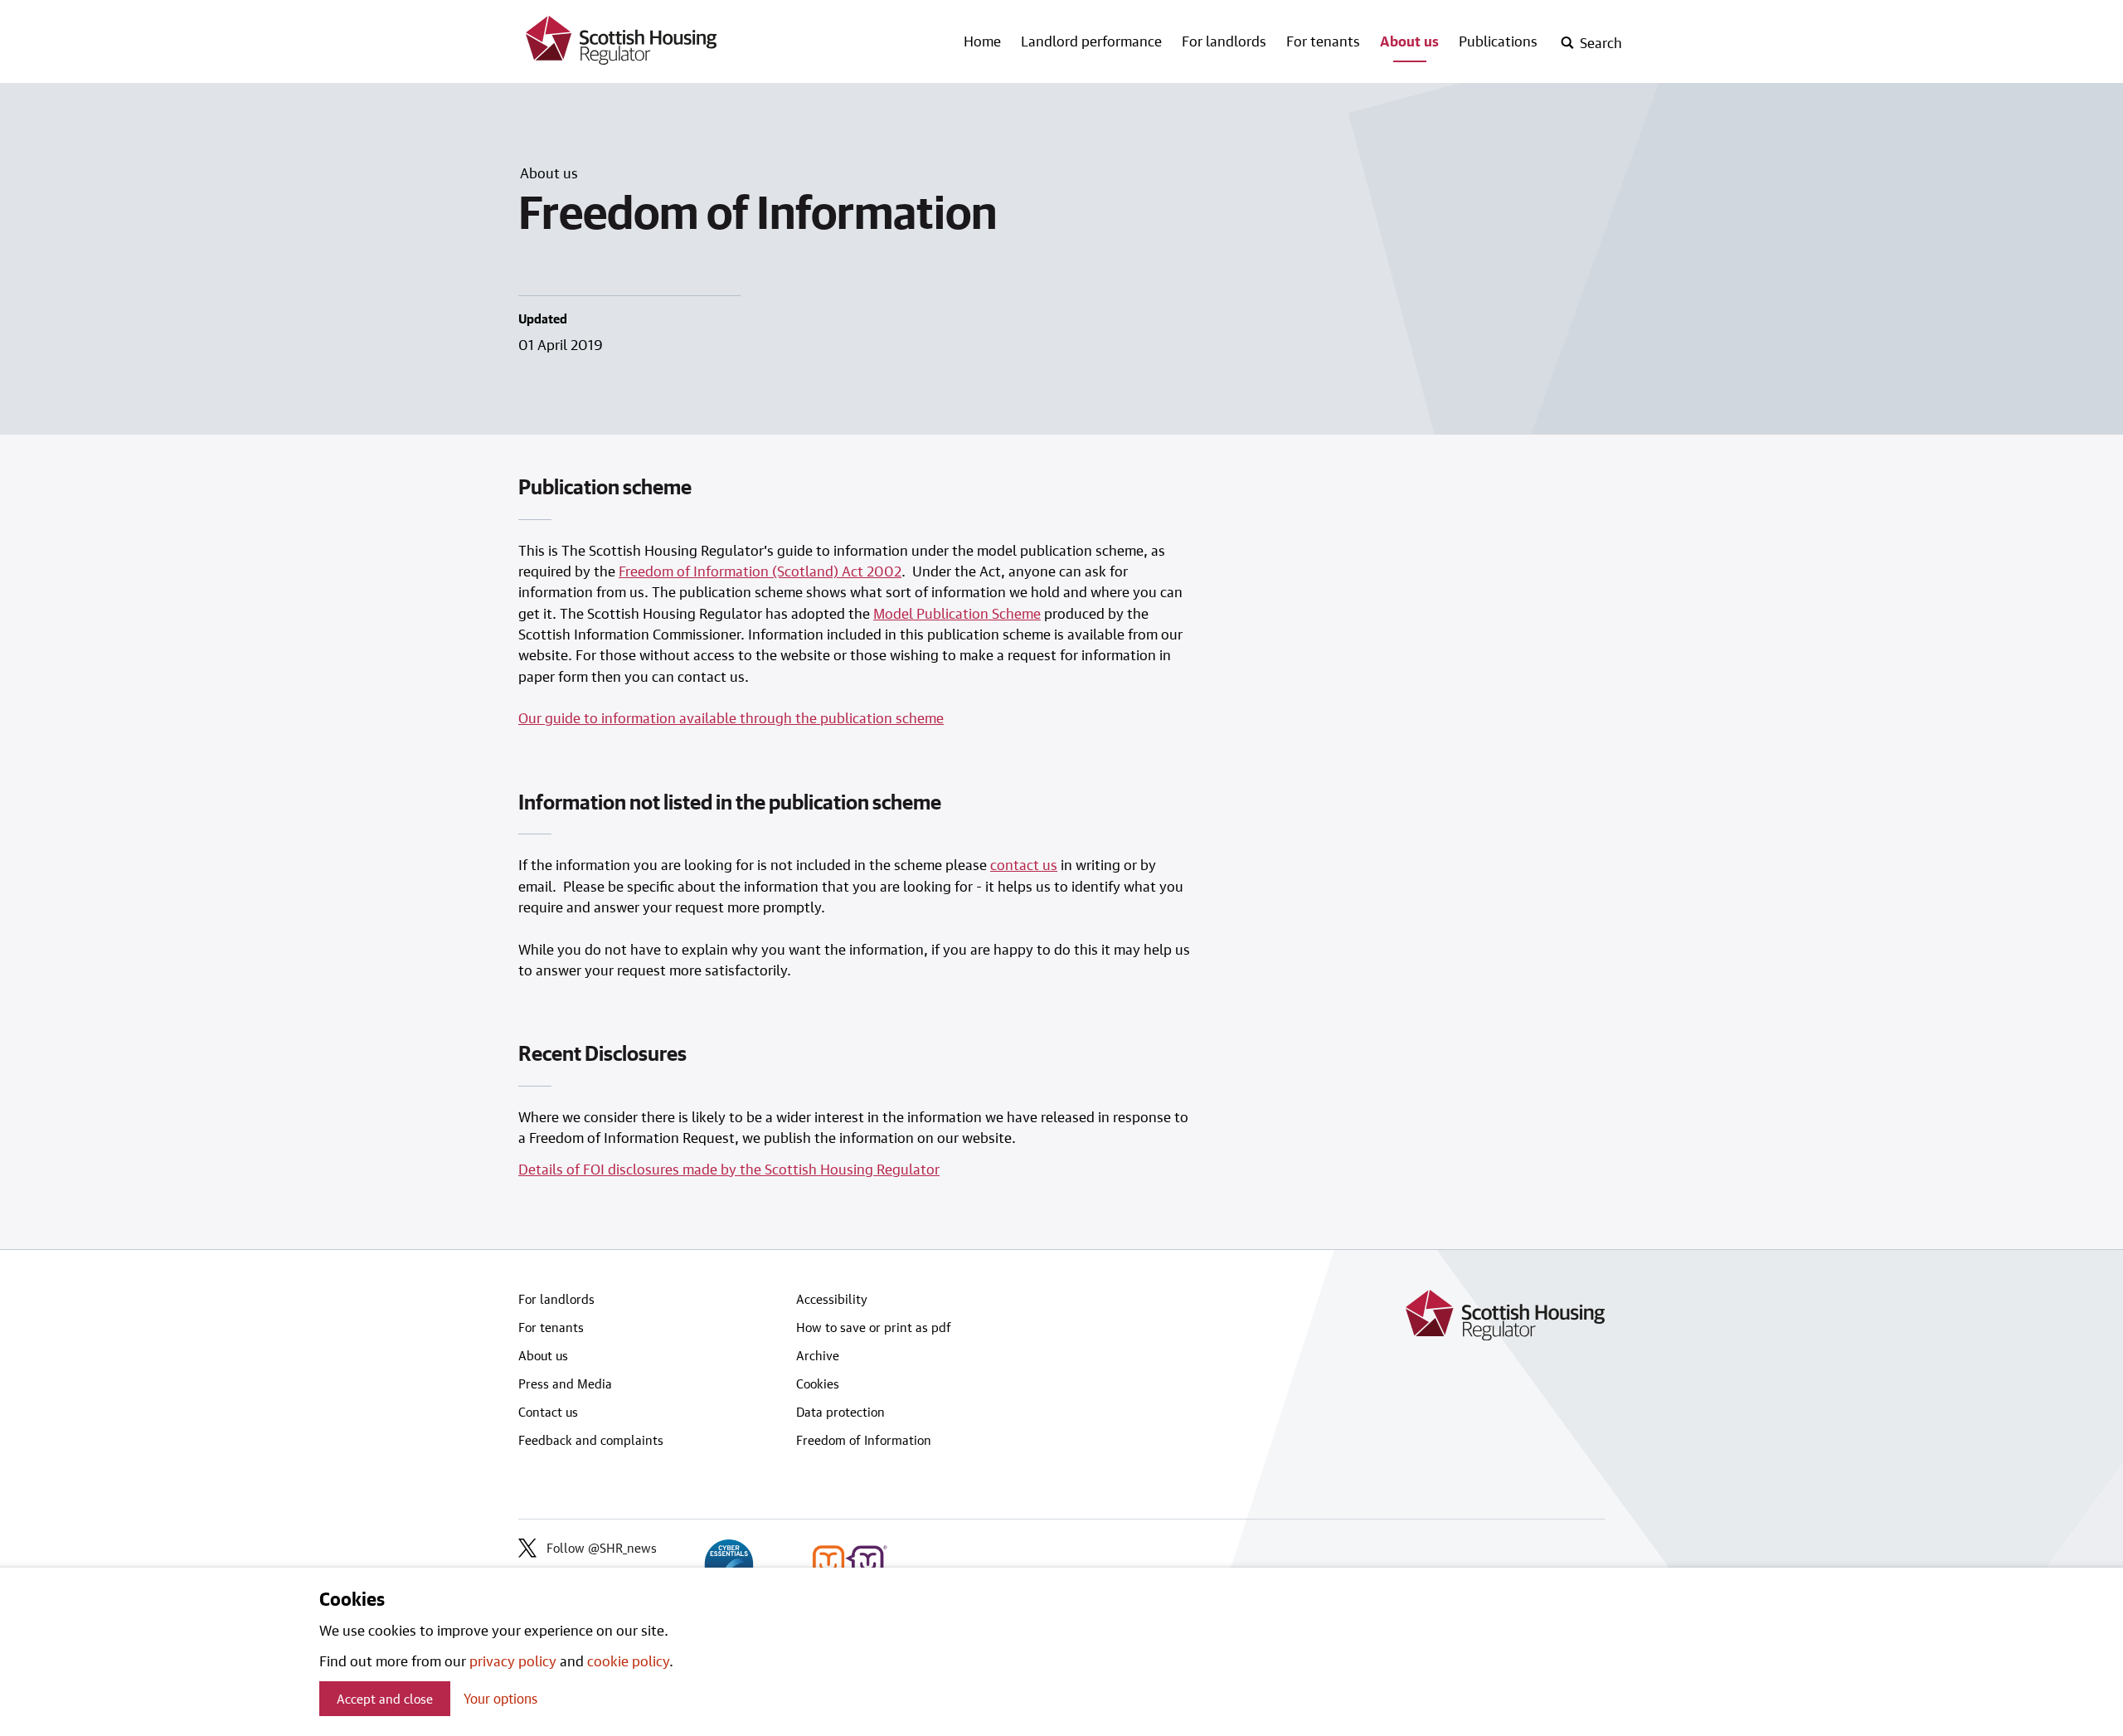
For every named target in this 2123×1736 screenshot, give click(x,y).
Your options (500, 1698)
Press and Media (565, 1383)
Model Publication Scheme (957, 613)
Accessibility (832, 1299)
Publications (1498, 41)
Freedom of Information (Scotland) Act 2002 (760, 571)
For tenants (1323, 41)
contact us (1024, 864)
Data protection (840, 1412)
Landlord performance (1091, 41)
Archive (818, 1355)
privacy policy (513, 1661)
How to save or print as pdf (874, 1327)
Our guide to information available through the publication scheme (731, 717)
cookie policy (628, 1661)
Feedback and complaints (591, 1440)
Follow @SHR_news (602, 1548)
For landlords (1224, 41)
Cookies (818, 1383)
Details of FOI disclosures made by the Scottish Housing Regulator (729, 1169)
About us (1409, 41)
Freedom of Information (864, 1440)
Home (982, 41)
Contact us (548, 1412)
